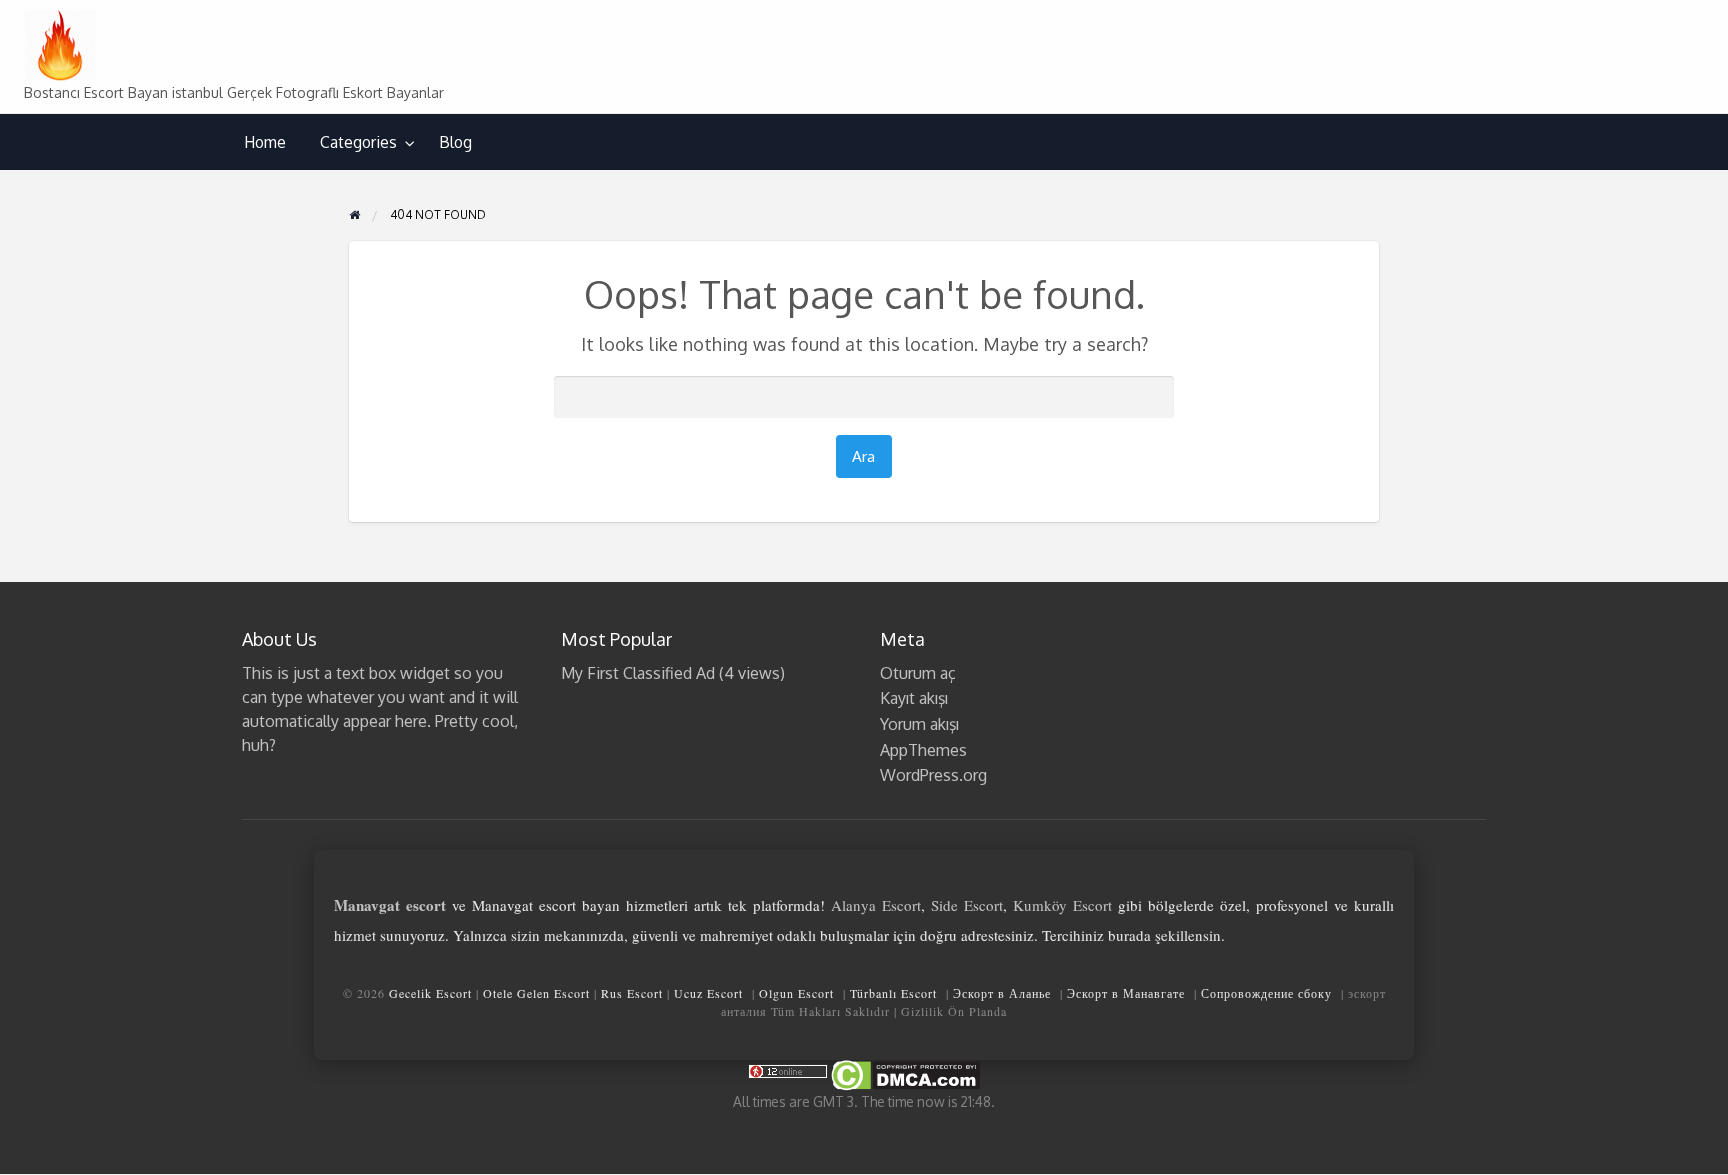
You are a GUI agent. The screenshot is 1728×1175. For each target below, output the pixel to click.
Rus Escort (632, 993)
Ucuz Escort (708, 993)
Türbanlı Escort (893, 993)
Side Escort (967, 905)
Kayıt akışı (914, 698)
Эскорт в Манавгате (1126, 993)
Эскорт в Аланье (1002, 993)
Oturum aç (918, 673)
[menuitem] (265, 142)
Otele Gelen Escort (536, 993)
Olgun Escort (796, 993)
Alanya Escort (876, 905)
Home (265, 142)
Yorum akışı (919, 724)
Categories (358, 142)
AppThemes (923, 750)
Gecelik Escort (430, 993)
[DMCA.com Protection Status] (904, 1073)
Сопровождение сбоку (1266, 993)
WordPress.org (933, 775)
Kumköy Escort (1062, 905)
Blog (455, 142)
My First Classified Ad (638, 673)
